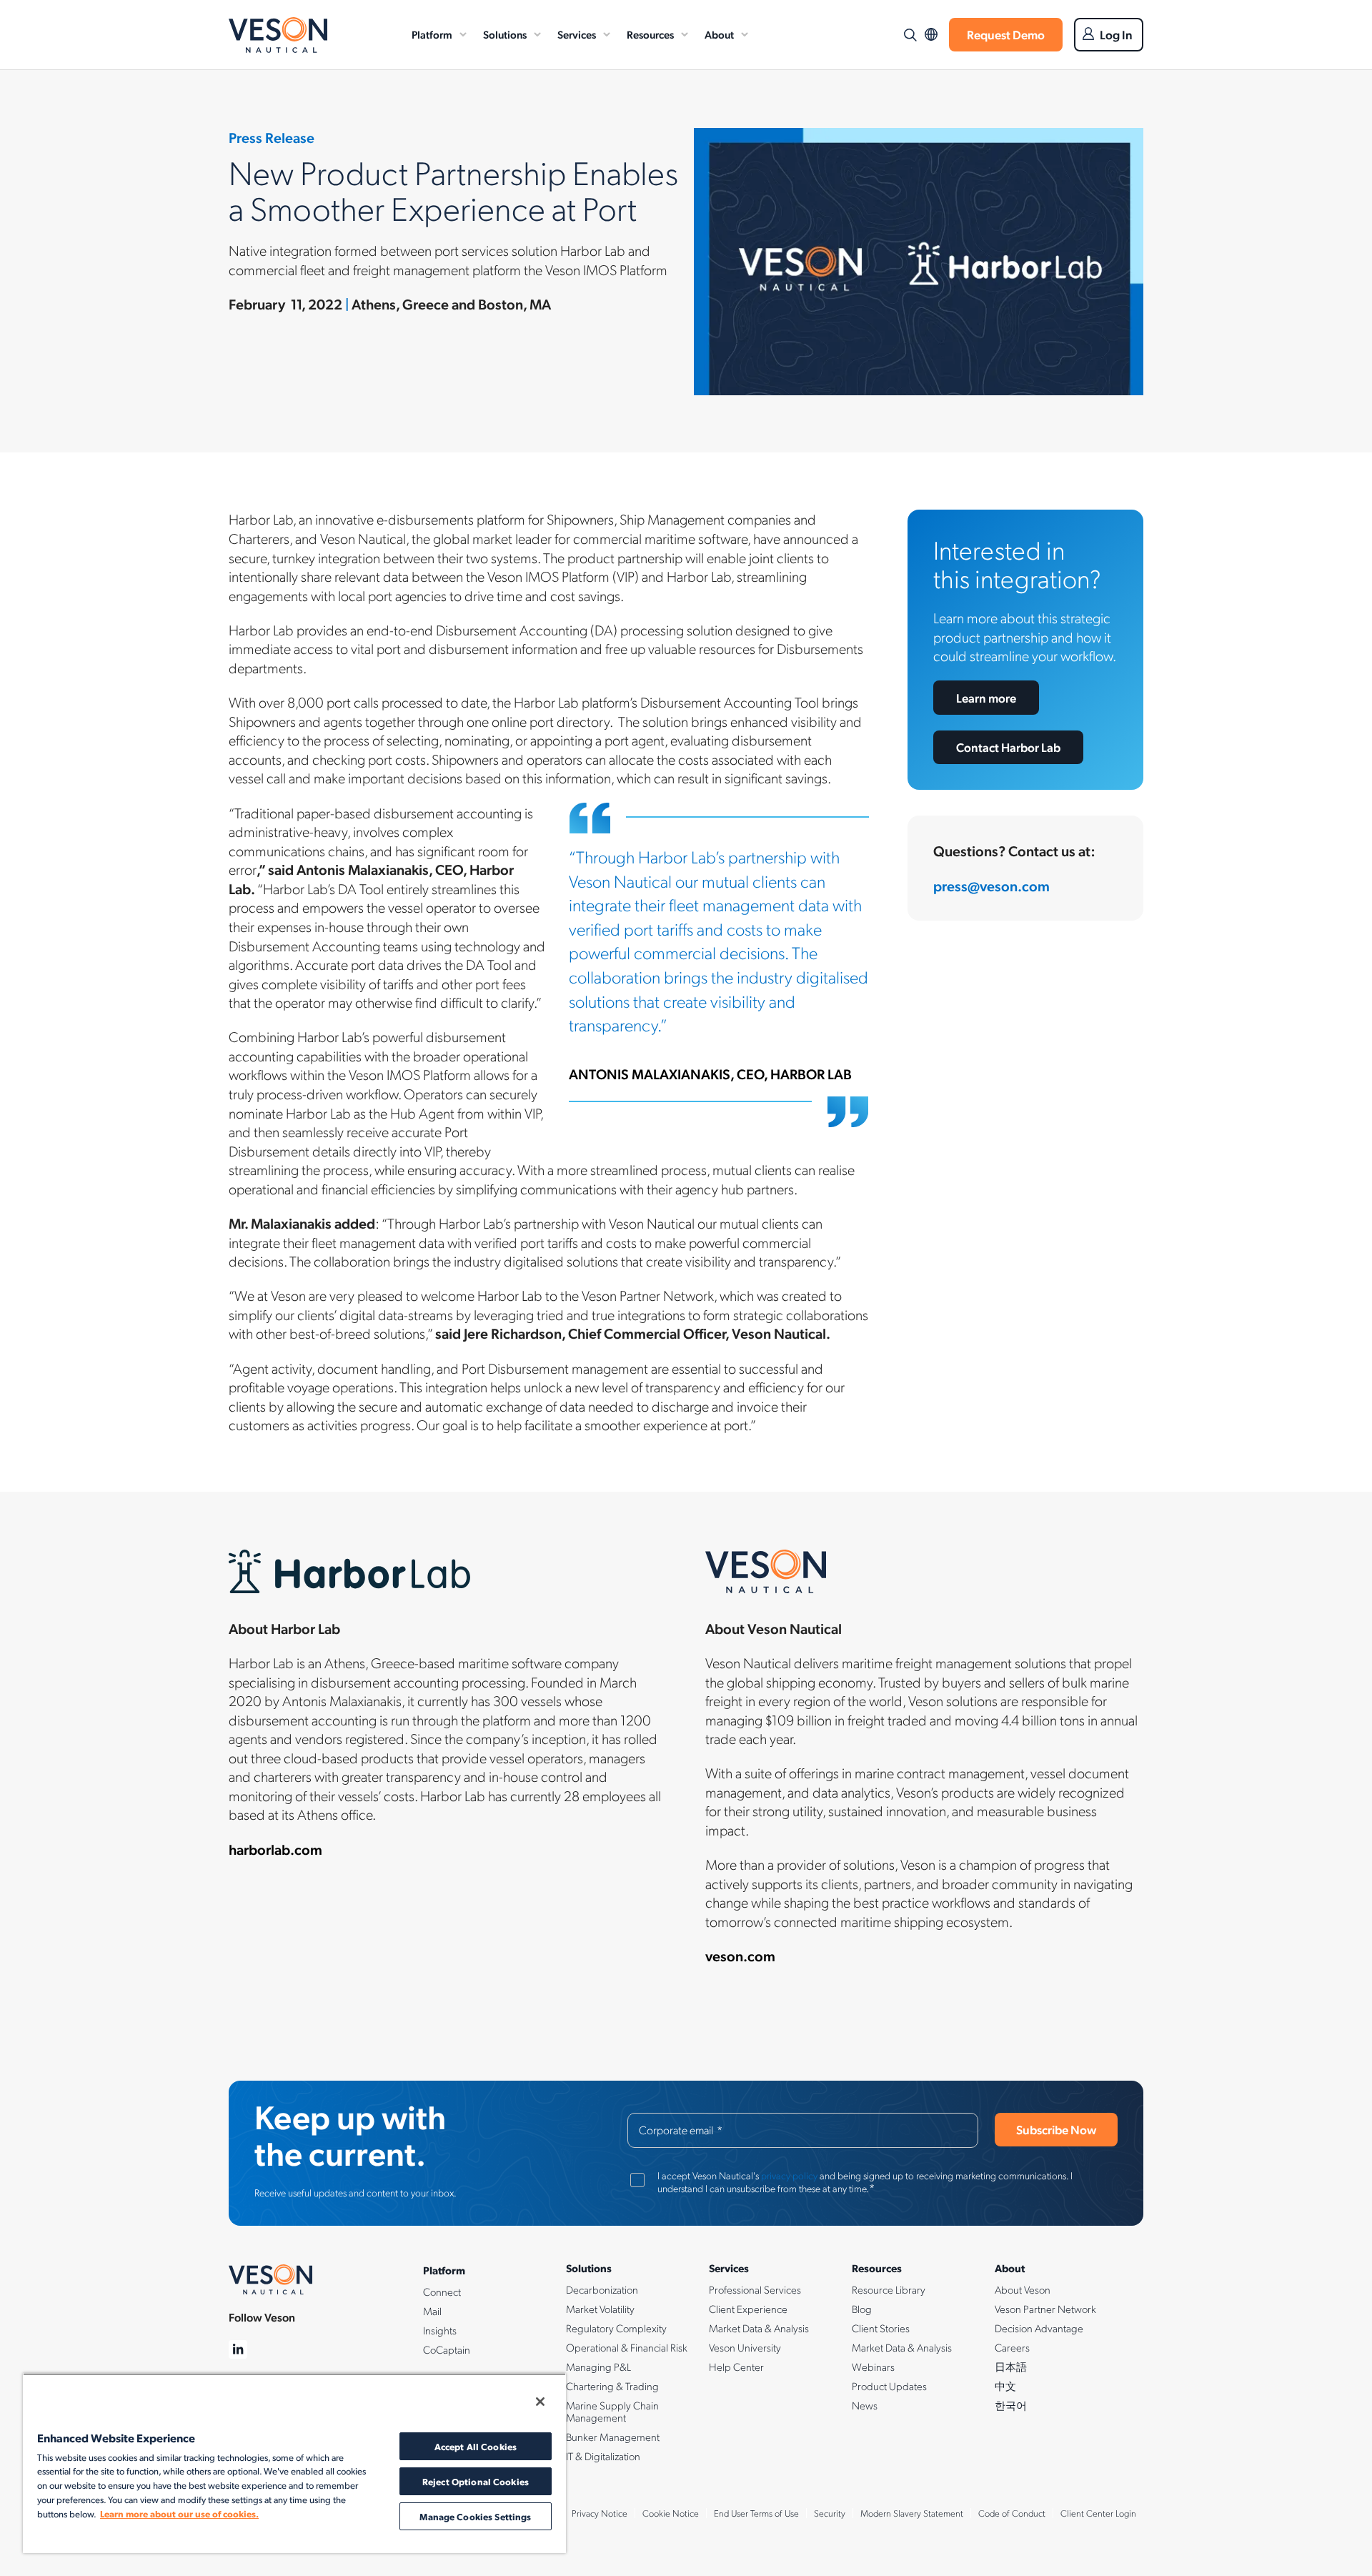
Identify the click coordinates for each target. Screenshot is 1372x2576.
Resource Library (889, 2289)
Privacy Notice (600, 2513)
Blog (862, 2309)
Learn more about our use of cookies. (179, 2513)
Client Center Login (1098, 2513)
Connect (442, 2292)
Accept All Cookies (476, 2446)
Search (910, 35)
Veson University (745, 2347)
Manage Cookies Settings (475, 2516)
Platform (432, 34)
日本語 (1011, 2367)
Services (577, 34)
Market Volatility (600, 2309)
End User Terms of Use (756, 2513)
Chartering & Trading (612, 2386)
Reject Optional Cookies (476, 2481)
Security (830, 2513)
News (865, 2405)
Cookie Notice (671, 2513)
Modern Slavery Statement (912, 2513)
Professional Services (755, 2289)
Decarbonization (602, 2289)
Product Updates (889, 2386)
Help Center (736, 2367)
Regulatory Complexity (616, 2328)
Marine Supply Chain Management (612, 2411)
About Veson (1023, 2289)
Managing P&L (598, 2367)
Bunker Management (613, 2437)
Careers (1012, 2347)
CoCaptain (447, 2349)
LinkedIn (238, 2350)
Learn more (986, 698)
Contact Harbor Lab (1008, 747)
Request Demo (1006, 34)
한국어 (1011, 2405)
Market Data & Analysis (759, 2328)
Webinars (873, 2367)
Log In (1116, 34)
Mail (432, 2311)
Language (931, 35)
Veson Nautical (278, 35)
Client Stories (881, 2328)
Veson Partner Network (1045, 2309)
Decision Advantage (1039, 2328)
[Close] (540, 2402)
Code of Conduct (1012, 2513)
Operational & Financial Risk (627, 2347)
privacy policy (789, 2175)
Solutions (505, 34)
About (719, 34)
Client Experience (748, 2309)
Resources (650, 34)
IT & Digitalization (603, 2456)
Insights (440, 2330)
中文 (1005, 2386)
